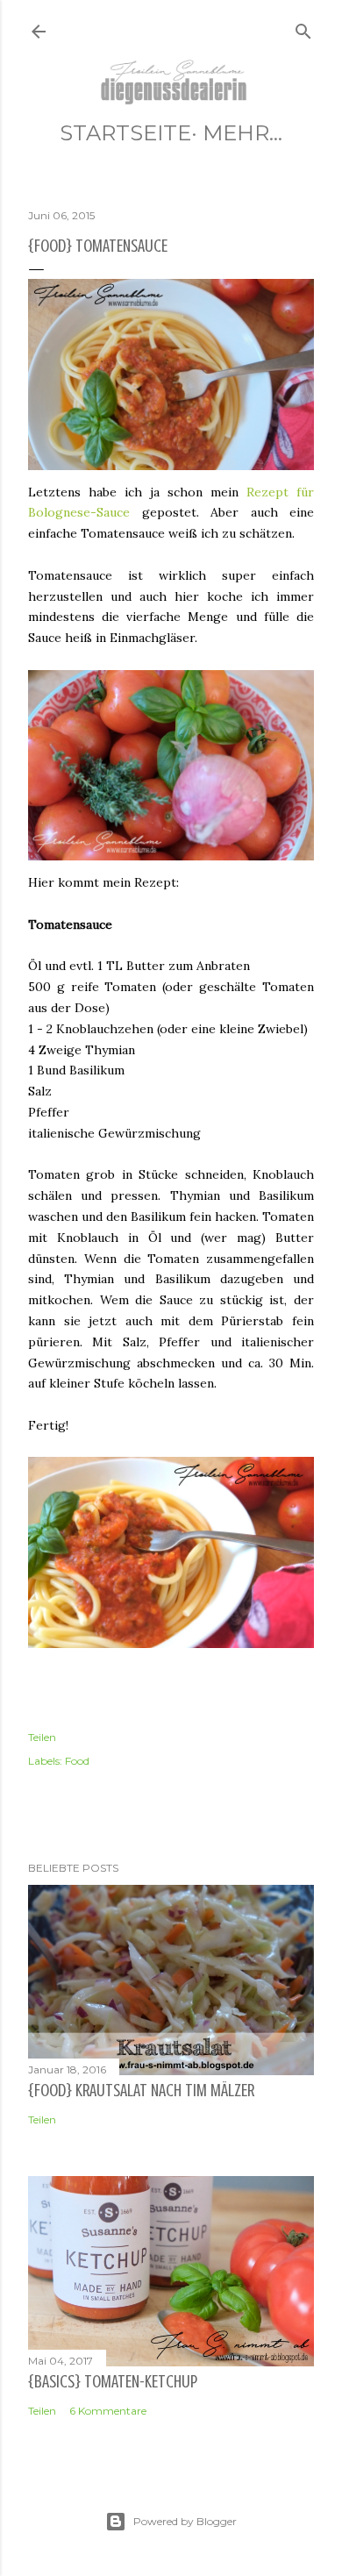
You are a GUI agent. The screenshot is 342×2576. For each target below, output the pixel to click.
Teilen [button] (42, 1737)
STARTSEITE (125, 133)
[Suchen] (303, 28)
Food (77, 1761)
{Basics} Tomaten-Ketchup (113, 2382)
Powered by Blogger (185, 2521)
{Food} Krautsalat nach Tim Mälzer (141, 2091)
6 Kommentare (108, 2411)
